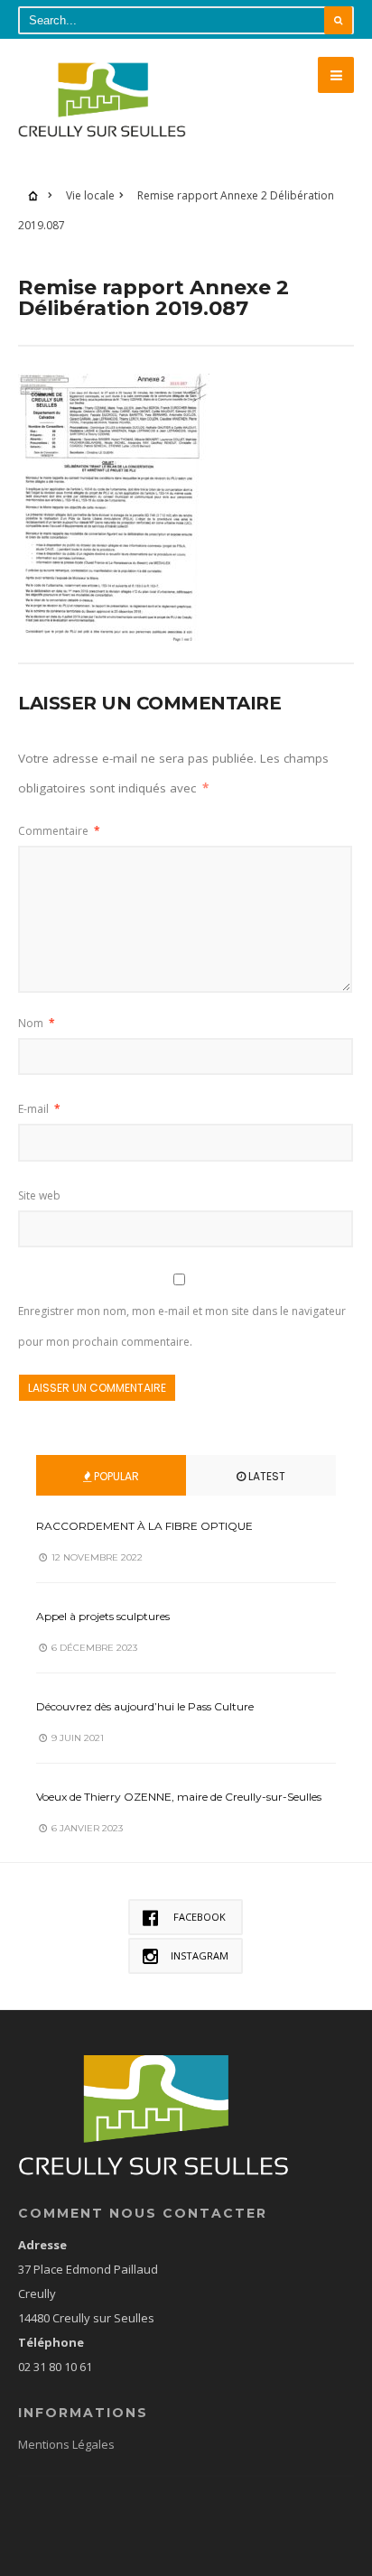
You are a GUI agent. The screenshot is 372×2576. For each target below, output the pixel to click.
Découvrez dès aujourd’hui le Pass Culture (145, 1706)
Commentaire (59, 831)
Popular (115, 1476)
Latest (265, 1476)
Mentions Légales (66, 2444)
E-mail (39, 1109)
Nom (37, 1023)
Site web (39, 1195)
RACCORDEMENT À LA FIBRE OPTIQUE (144, 1526)
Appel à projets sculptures (103, 1616)
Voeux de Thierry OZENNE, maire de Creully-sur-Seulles (179, 1797)
